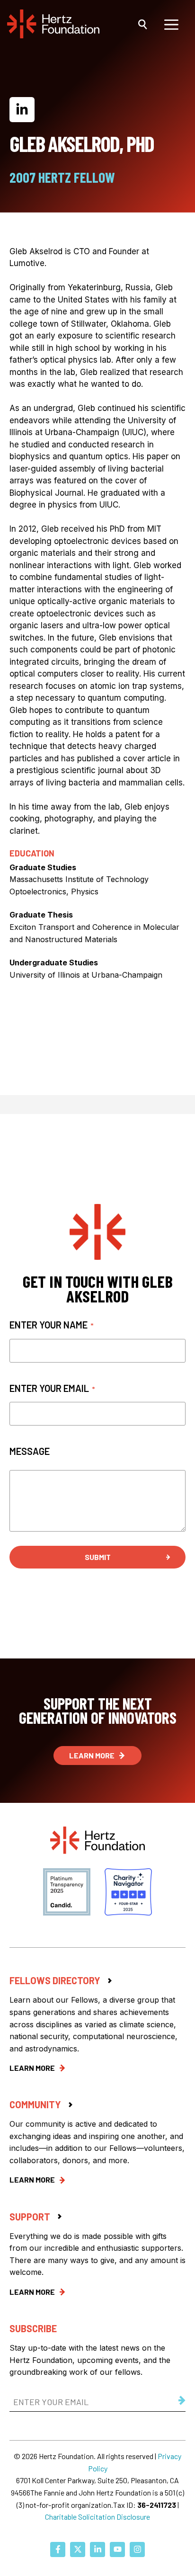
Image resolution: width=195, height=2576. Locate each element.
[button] (143, 24)
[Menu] (171, 24)
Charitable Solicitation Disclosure (97, 2517)
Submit (98, 1557)
